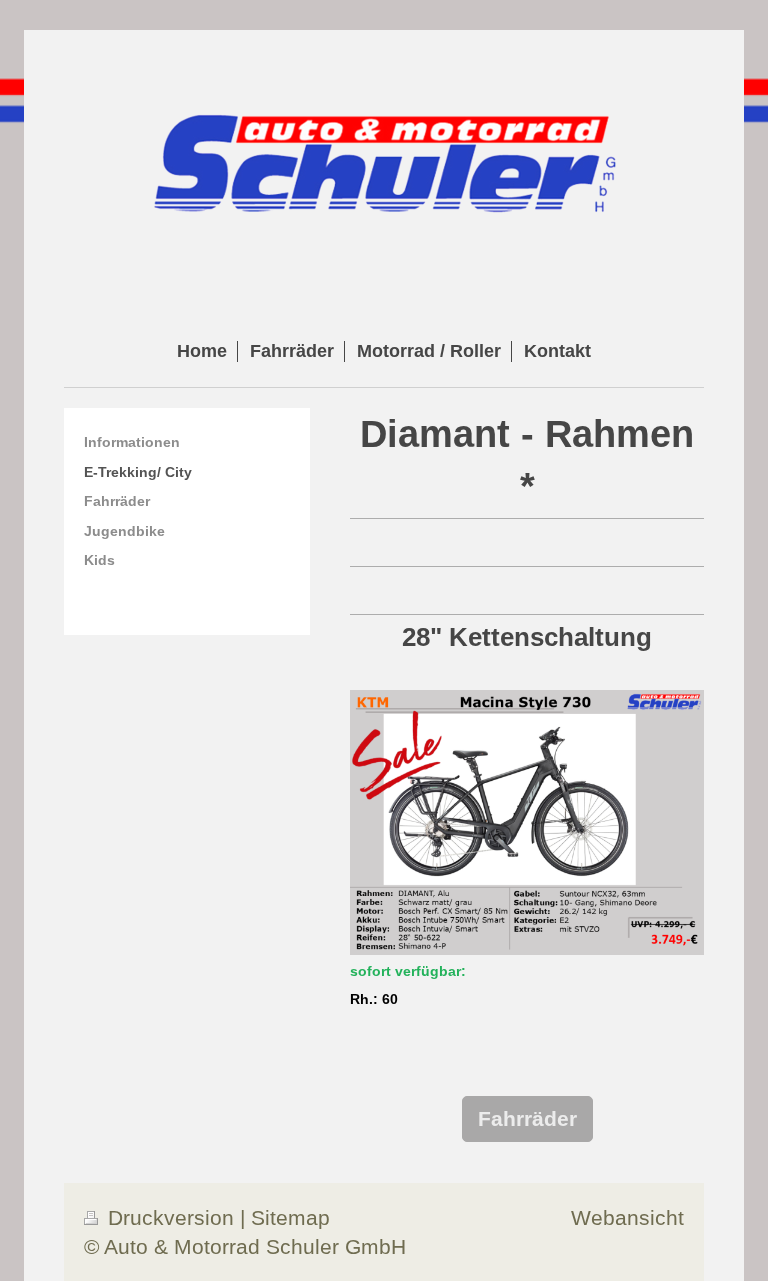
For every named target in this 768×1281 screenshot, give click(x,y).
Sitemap (290, 1217)
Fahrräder (527, 1118)
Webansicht (627, 1217)
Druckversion (171, 1217)
